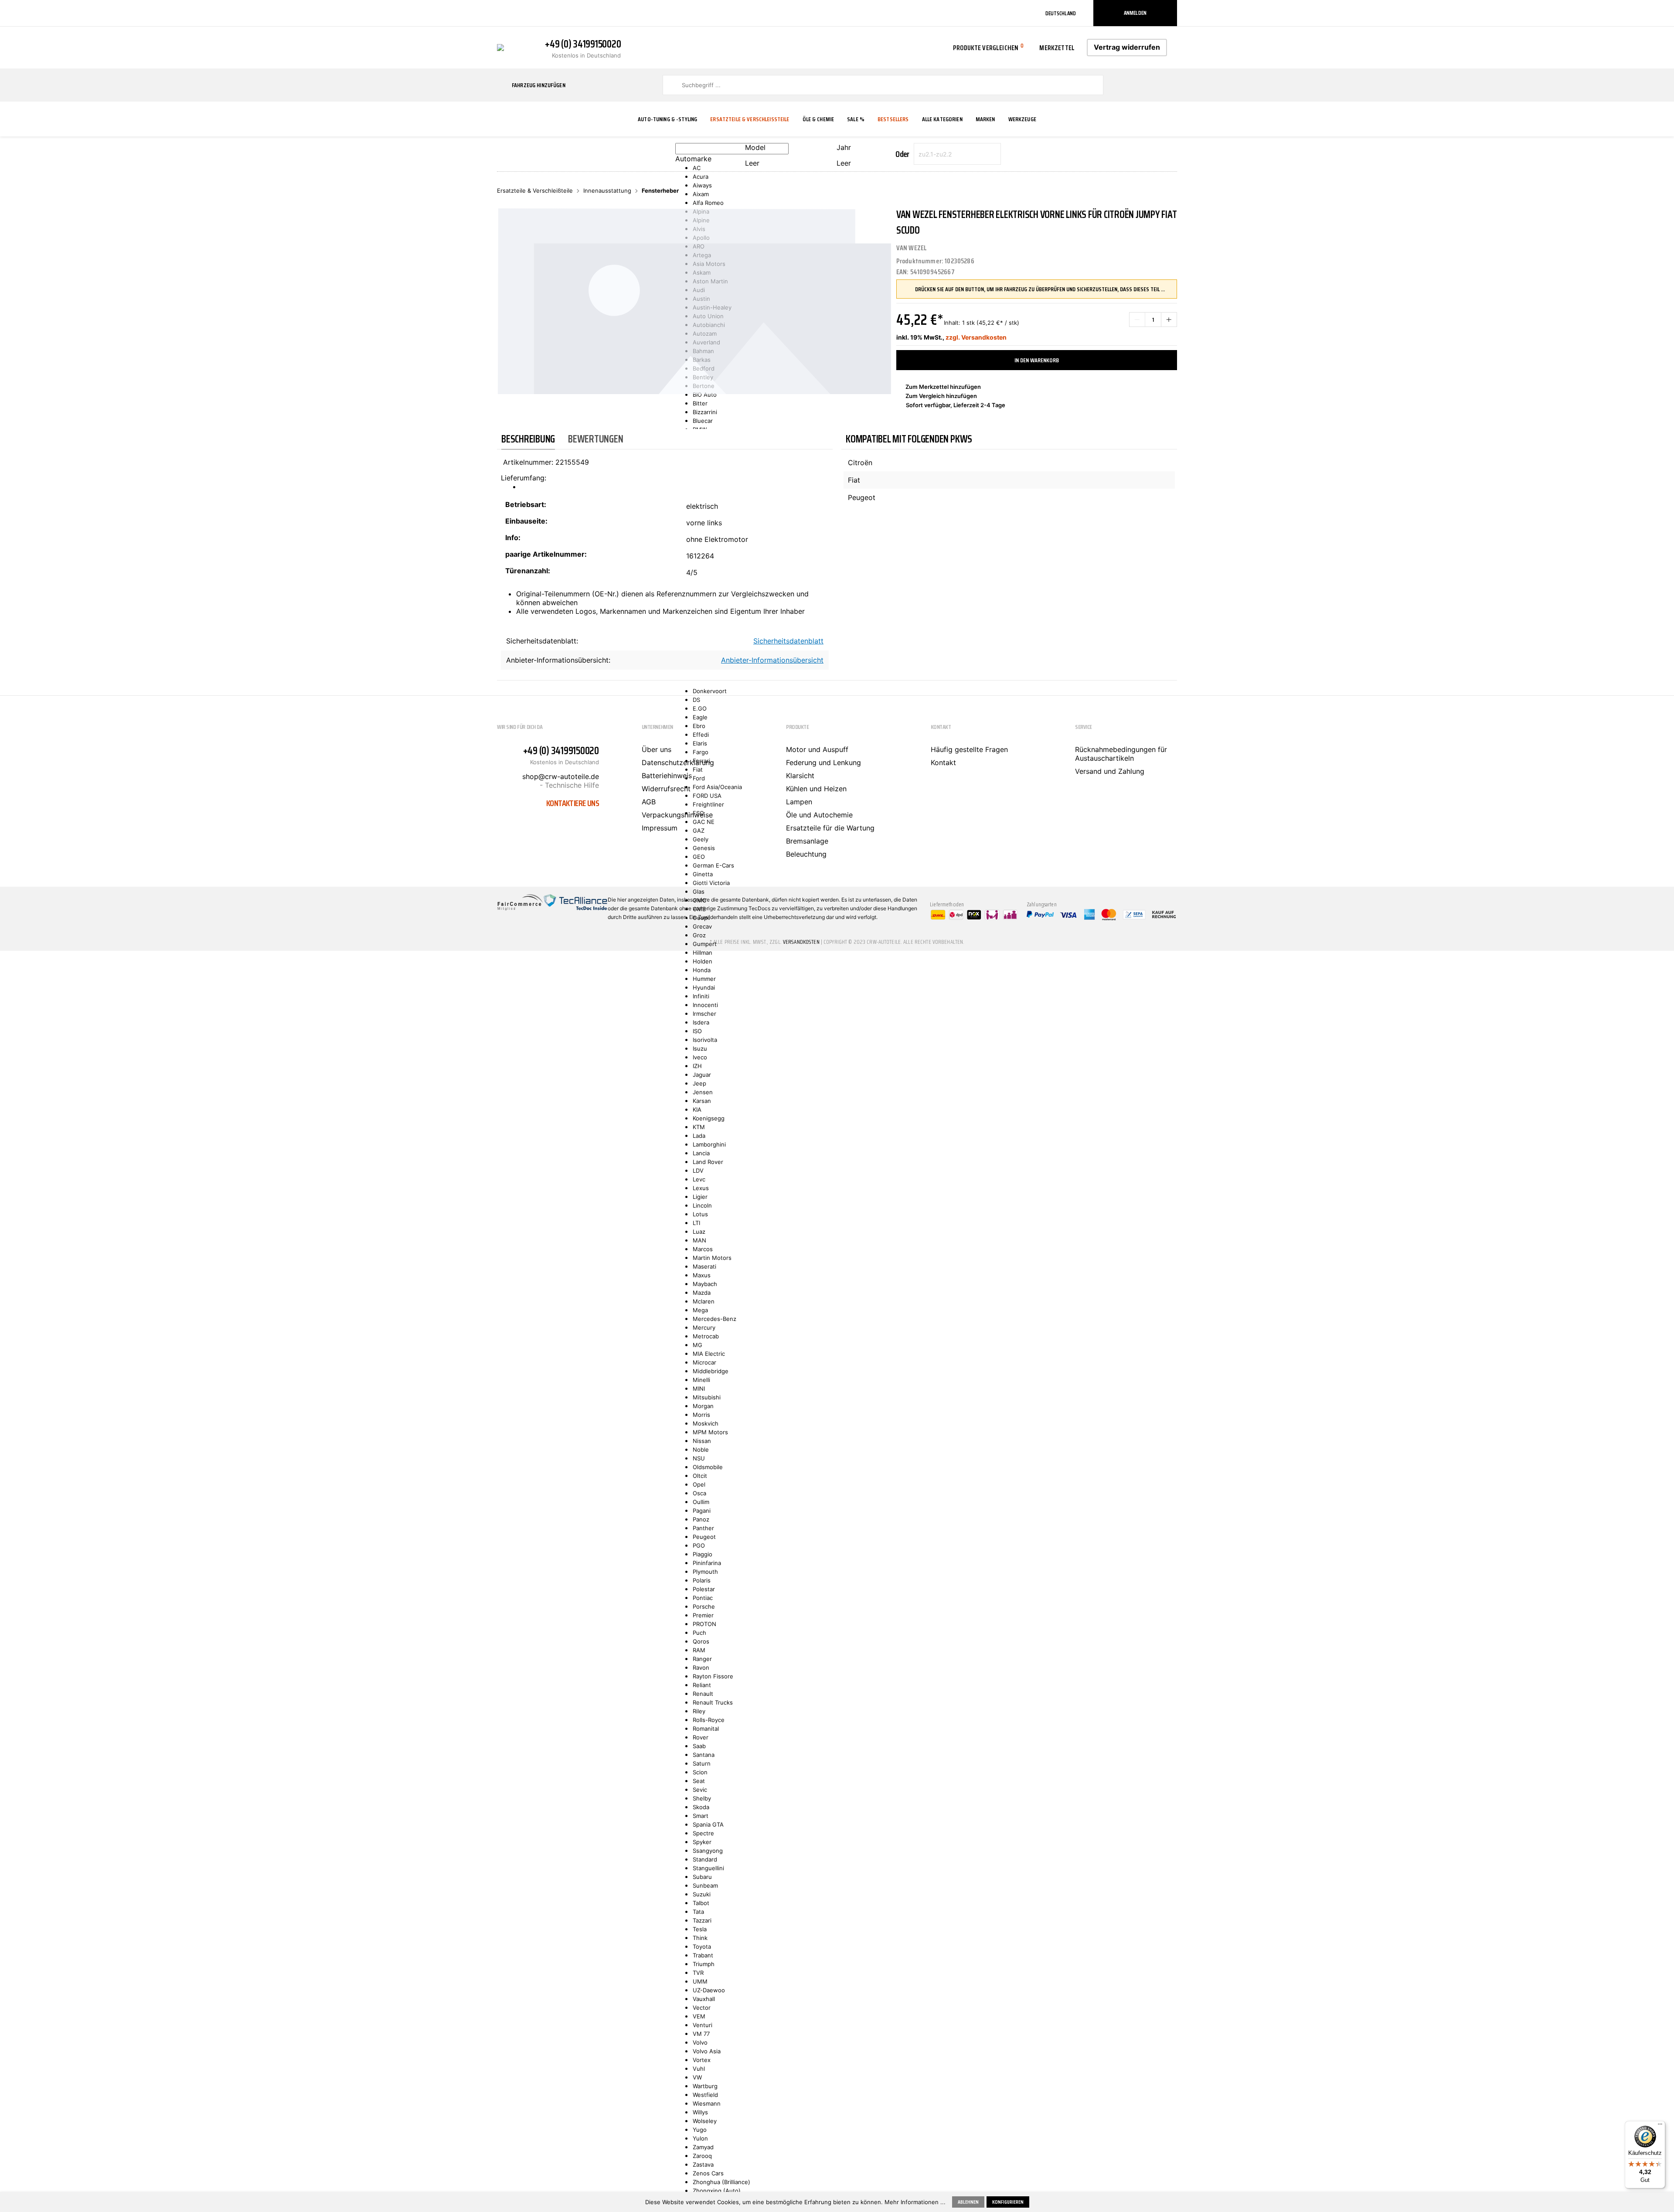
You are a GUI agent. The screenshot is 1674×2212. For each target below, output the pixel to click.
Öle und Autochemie (819, 815)
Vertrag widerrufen (1127, 47)
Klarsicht (800, 776)
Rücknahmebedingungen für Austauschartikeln (1121, 754)
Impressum (660, 828)
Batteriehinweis (667, 776)
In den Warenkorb (1037, 360)
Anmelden (1135, 13)
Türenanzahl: (528, 571)
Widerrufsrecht (666, 789)
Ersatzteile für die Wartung (830, 828)
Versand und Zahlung (1110, 771)
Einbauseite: (526, 521)
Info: (513, 538)
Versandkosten (801, 942)
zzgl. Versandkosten (976, 337)
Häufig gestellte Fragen (969, 749)
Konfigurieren (1008, 2202)
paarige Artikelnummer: (546, 554)
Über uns (657, 749)
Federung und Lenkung (823, 762)
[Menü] (1660, 2126)
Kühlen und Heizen (816, 789)
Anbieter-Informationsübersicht (772, 660)
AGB (649, 802)
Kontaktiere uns (573, 803)
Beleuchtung (806, 854)
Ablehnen (968, 2202)
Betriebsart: (526, 504)
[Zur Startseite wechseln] (500, 47)
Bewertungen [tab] (595, 439)
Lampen (799, 802)
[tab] (528, 439)
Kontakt (943, 762)
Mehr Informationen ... (915, 2202)
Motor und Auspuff (817, 749)
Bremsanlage (807, 841)
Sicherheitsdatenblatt (788, 641)
